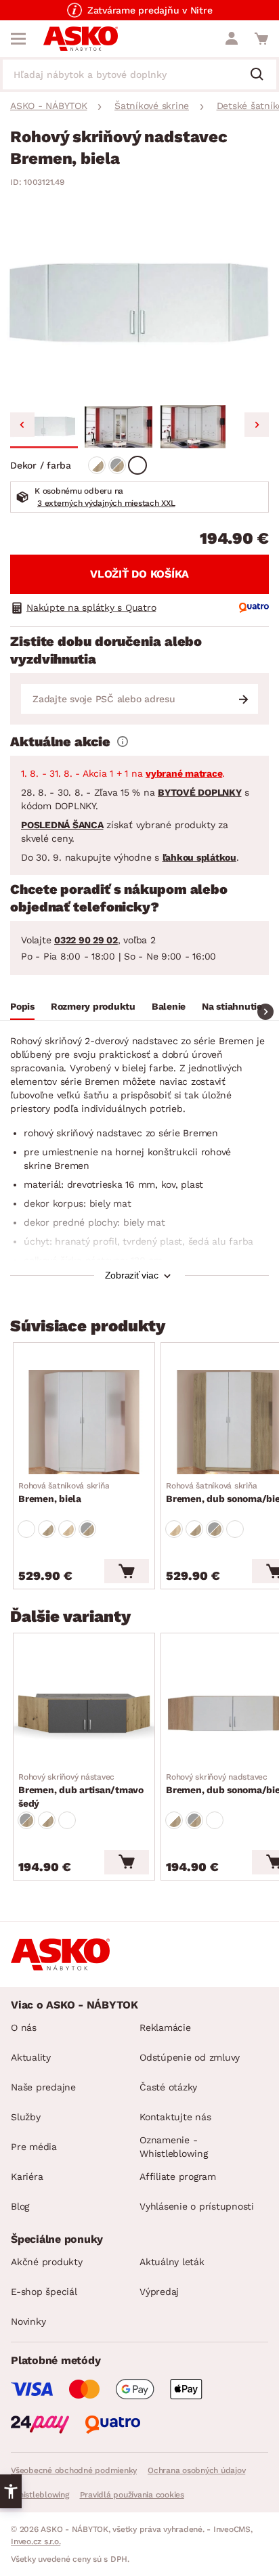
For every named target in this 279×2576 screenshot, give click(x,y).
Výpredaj (159, 2292)
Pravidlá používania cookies (132, 2495)
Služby (26, 2117)
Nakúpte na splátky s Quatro (91, 607)
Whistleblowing (40, 2495)
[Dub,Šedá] (117, 465)
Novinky (28, 2321)
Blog (20, 2206)
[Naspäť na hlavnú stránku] (81, 39)
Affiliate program (178, 2176)
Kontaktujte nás (175, 2117)
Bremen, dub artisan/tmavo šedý (81, 1790)
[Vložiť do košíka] (127, 1571)
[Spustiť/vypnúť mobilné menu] (18, 39)
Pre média (34, 2147)
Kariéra (27, 2176)
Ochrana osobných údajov (196, 2470)
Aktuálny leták (172, 2262)
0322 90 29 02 (86, 940)
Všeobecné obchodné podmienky (74, 2470)
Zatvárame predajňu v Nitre (150, 10)
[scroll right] (265, 1012)
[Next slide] (257, 425)
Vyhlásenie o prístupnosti (197, 2206)
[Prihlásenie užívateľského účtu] (232, 39)
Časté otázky (168, 2087)
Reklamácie (165, 2027)
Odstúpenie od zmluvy (190, 2057)
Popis (22, 1006)
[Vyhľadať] (262, 75)
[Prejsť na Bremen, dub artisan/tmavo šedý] (84, 1713)
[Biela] (137, 465)
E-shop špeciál (44, 2292)
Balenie (169, 1006)
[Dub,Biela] (97, 465)
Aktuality (31, 2057)
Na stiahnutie (232, 1006)
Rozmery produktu (93, 1006)
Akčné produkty (47, 2262)
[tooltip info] (123, 742)
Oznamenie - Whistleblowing (174, 2147)
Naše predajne (43, 2087)
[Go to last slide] (22, 425)
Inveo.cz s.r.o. (36, 2541)
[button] (44, 427)
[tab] (22, 1008)
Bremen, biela (64, 1493)
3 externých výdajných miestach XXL (106, 503)
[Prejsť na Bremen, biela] (84, 1422)
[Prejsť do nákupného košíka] (261, 39)
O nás (24, 2027)
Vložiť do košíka (139, 574)
